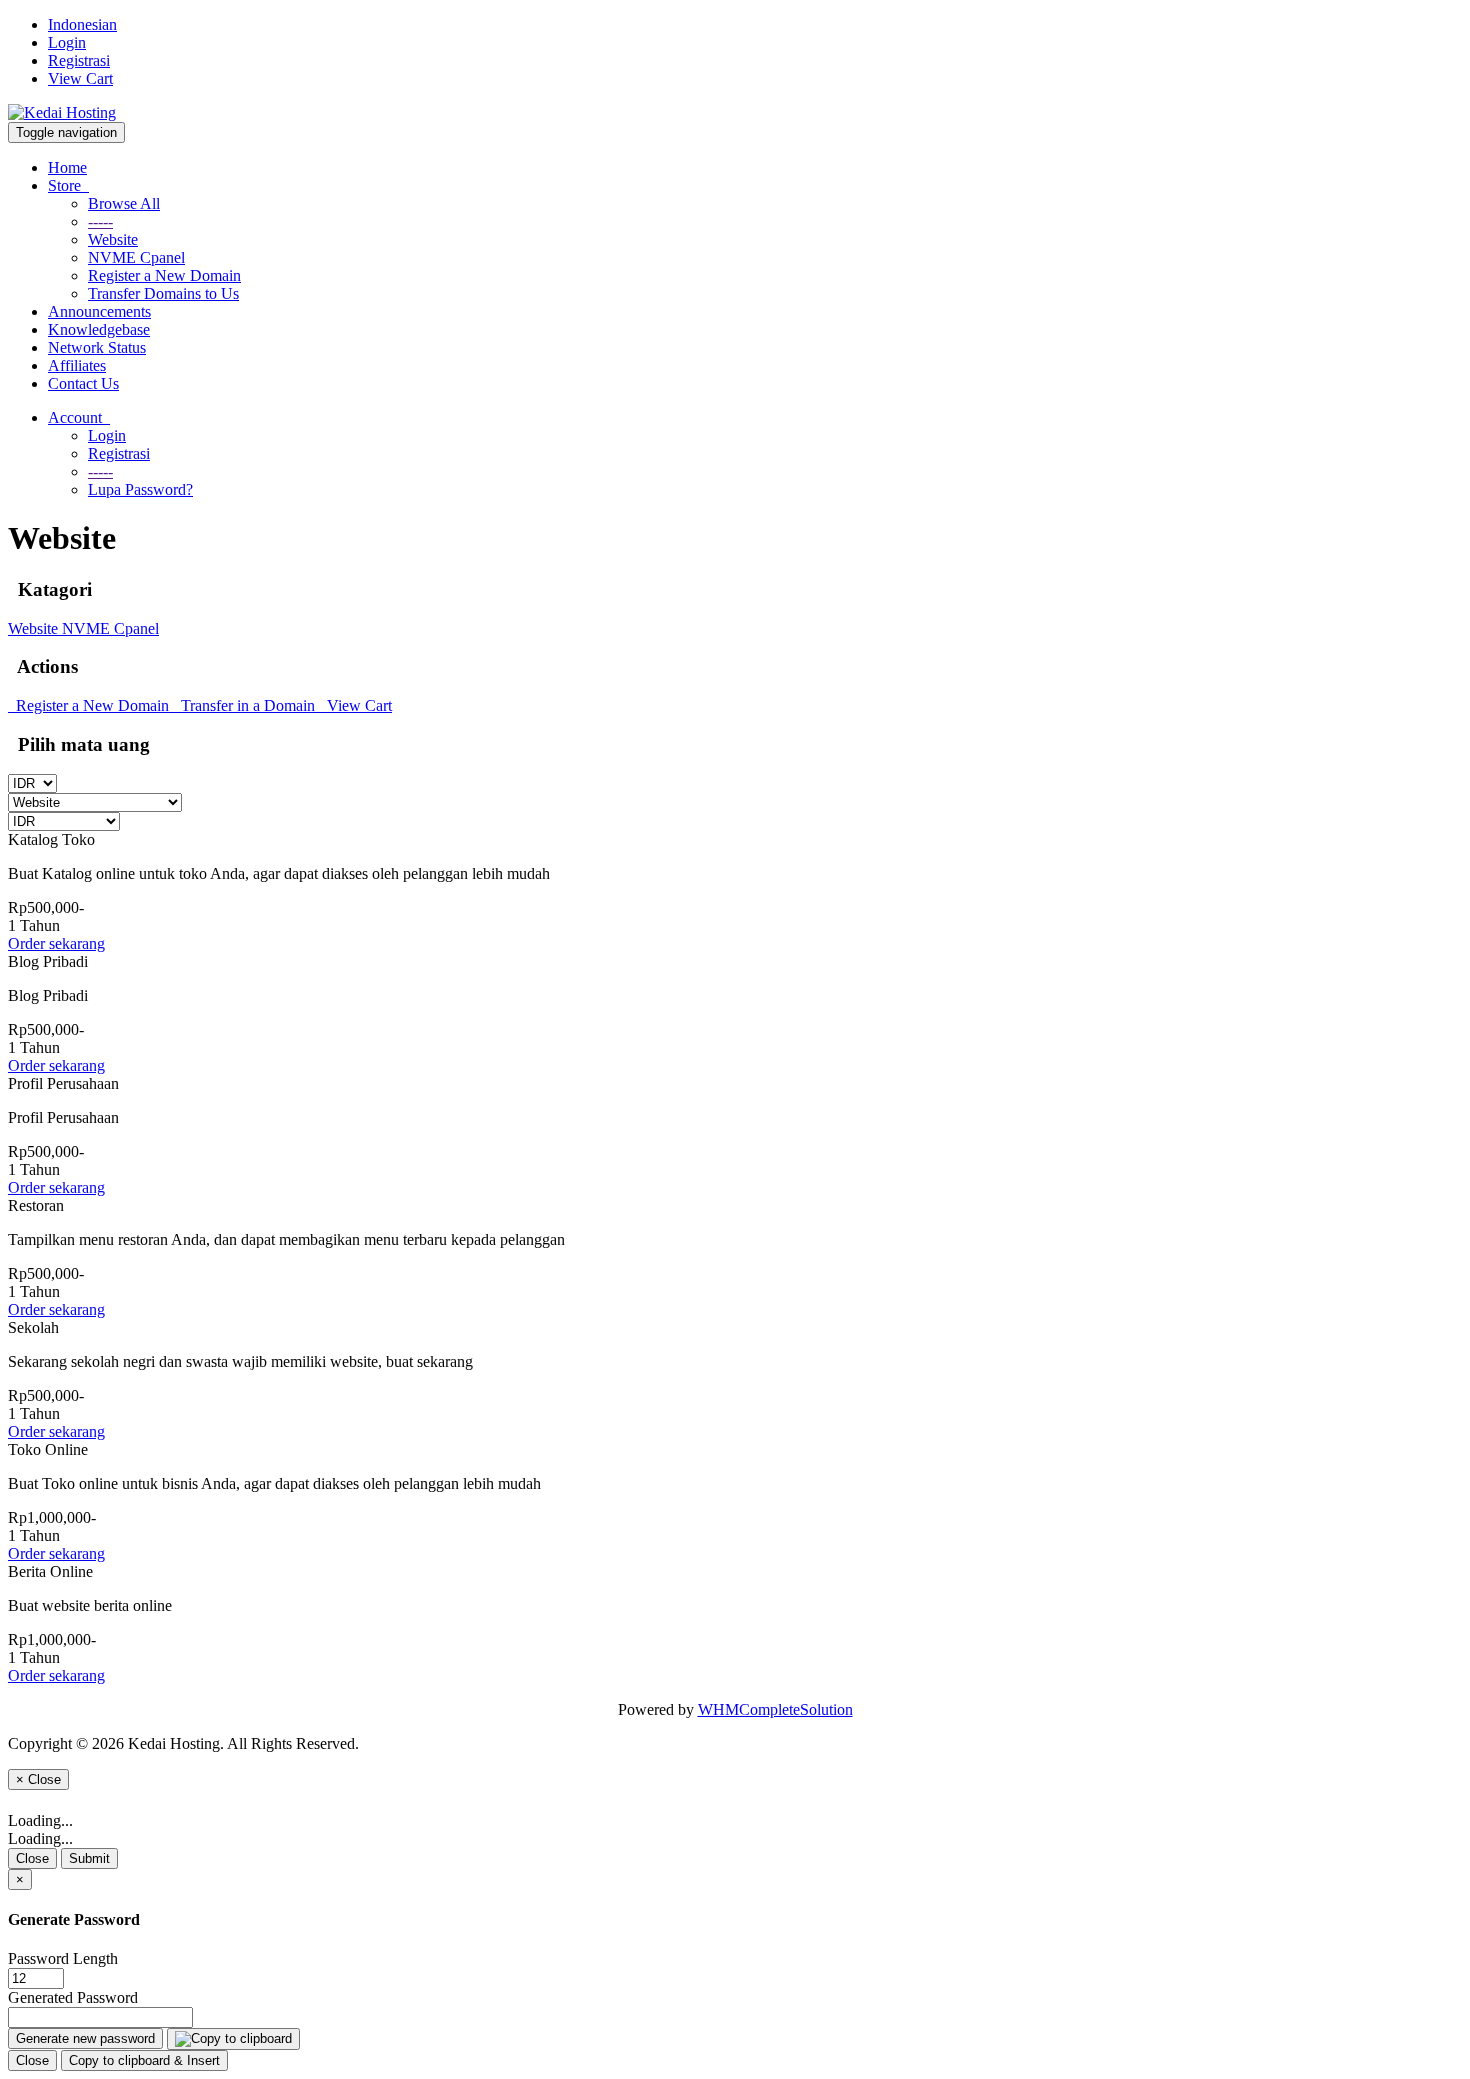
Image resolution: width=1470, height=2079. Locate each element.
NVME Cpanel (136, 257)
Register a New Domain (164, 275)
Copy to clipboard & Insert (144, 2060)
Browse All (124, 203)
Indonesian (82, 24)
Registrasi (79, 60)
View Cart (80, 78)
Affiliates (77, 365)
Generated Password (73, 1997)
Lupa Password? (140, 489)
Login (67, 42)
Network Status (97, 347)
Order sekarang (56, 943)
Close (32, 1858)
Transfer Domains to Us (163, 293)
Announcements (99, 311)
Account (79, 417)
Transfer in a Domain (246, 705)
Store (68, 185)
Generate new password (85, 2038)
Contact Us (83, 383)
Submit (89, 1858)
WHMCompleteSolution (775, 1709)
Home (67, 167)
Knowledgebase (99, 329)
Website (113, 239)
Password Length (63, 1958)
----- (100, 221)
